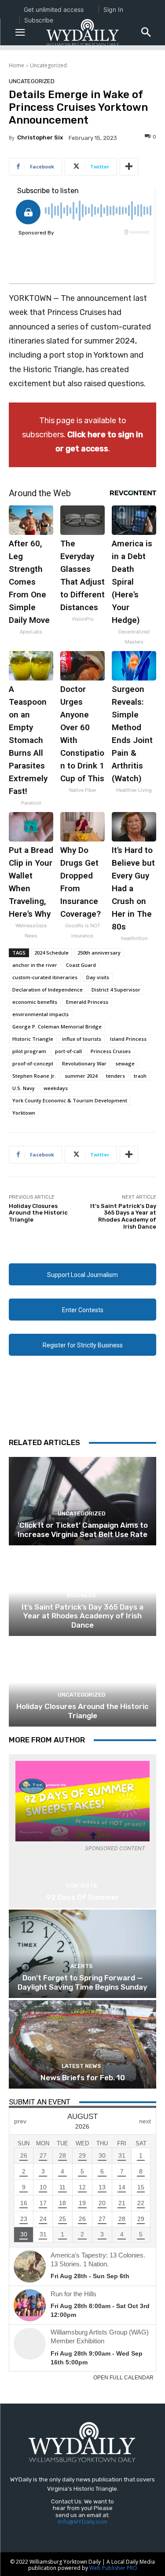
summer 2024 (81, 1076)
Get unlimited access (54, 9)
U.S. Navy (24, 1088)
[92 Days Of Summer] (82, 1801)
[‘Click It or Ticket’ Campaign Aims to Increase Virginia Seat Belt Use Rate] (82, 1501)
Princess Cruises (111, 1051)
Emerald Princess (87, 1002)
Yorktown (24, 1113)
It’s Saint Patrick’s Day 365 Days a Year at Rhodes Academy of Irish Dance (123, 1216)
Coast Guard (81, 965)
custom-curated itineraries (45, 977)
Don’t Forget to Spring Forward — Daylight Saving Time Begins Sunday (82, 1982)
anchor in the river (35, 965)
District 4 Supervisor (116, 990)
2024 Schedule (51, 953)
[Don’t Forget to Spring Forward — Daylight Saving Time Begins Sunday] (82, 1954)
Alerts (82, 1966)
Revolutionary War (84, 1063)
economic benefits (35, 1002)
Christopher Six (40, 137)
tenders (115, 1076)
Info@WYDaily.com (83, 2522)
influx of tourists (82, 1039)
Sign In (113, 9)
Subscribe (39, 20)
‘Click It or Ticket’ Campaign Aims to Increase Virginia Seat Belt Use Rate (83, 1529)
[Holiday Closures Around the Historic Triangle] (82, 1682)
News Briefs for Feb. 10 (83, 2078)
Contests (82, 1886)
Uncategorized (48, 65)
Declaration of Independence (48, 990)
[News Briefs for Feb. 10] (82, 2044)
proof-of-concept (33, 1063)
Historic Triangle (33, 1039)
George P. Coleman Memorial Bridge (57, 1026)
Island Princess (128, 1039)
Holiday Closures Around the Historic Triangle (38, 1213)
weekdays (56, 1088)
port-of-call (68, 1051)
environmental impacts (40, 1014)
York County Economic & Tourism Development (70, 1100)
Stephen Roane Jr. (34, 1076)
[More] (129, 167)
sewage (125, 1063)
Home (16, 65)
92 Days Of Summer (83, 1897)
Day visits (98, 977)
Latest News (81, 2066)
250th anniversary (99, 953)
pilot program (29, 1051)
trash (140, 1076)
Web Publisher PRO (113, 2568)
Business (81, 1595)
